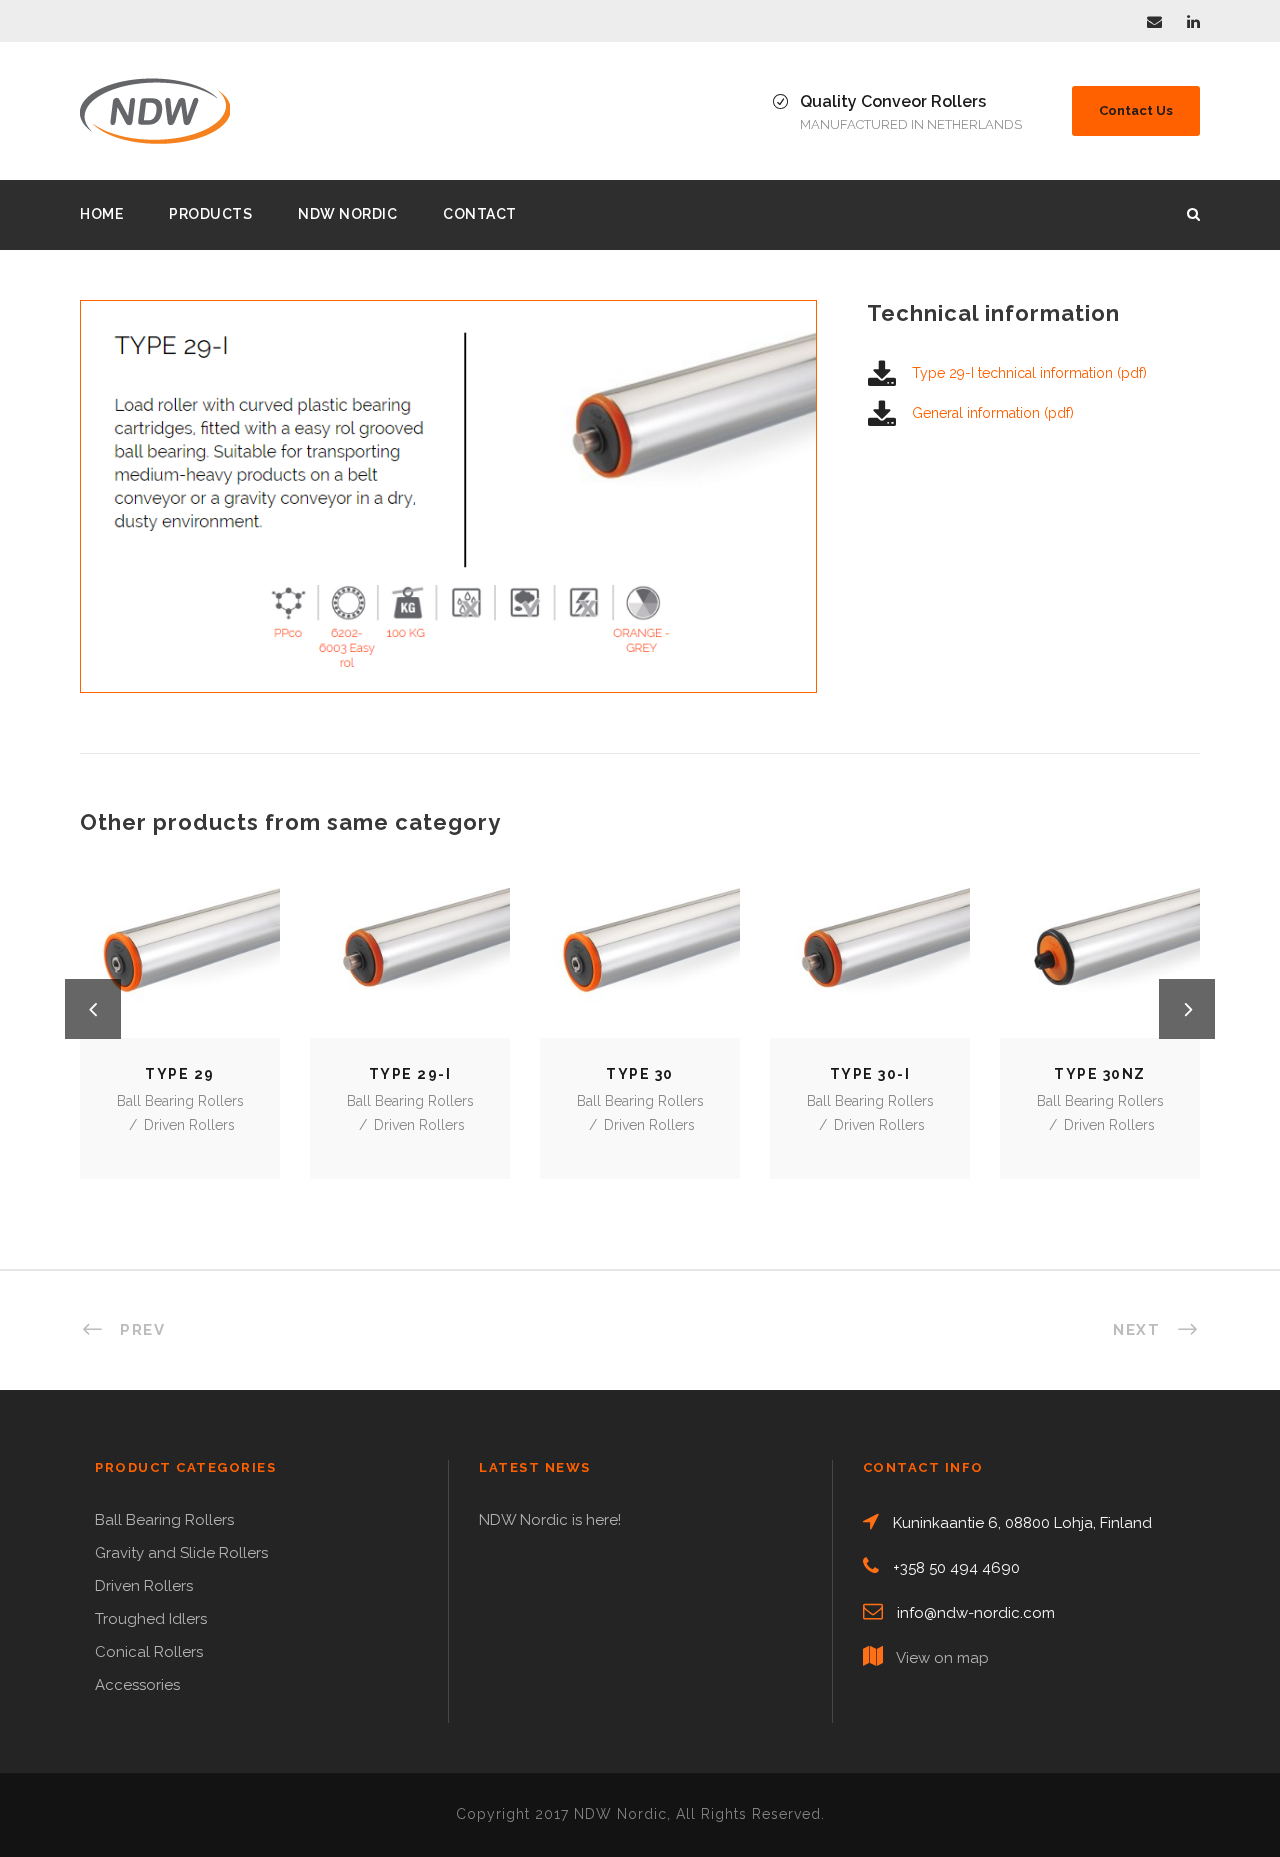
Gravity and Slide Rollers (181, 1553)
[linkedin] (1193, 22)
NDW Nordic (347, 214)
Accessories (137, 1685)
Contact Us (1136, 110)
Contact (480, 214)
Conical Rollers (149, 1652)
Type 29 (180, 962)
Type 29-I (410, 962)
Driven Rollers (189, 1125)
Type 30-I (870, 962)
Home (101, 214)
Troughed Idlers (151, 1619)
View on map (942, 1658)
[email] (1154, 22)
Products (210, 214)
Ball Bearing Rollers (180, 1101)
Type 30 (640, 962)
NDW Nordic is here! (550, 1520)
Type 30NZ (1100, 962)
